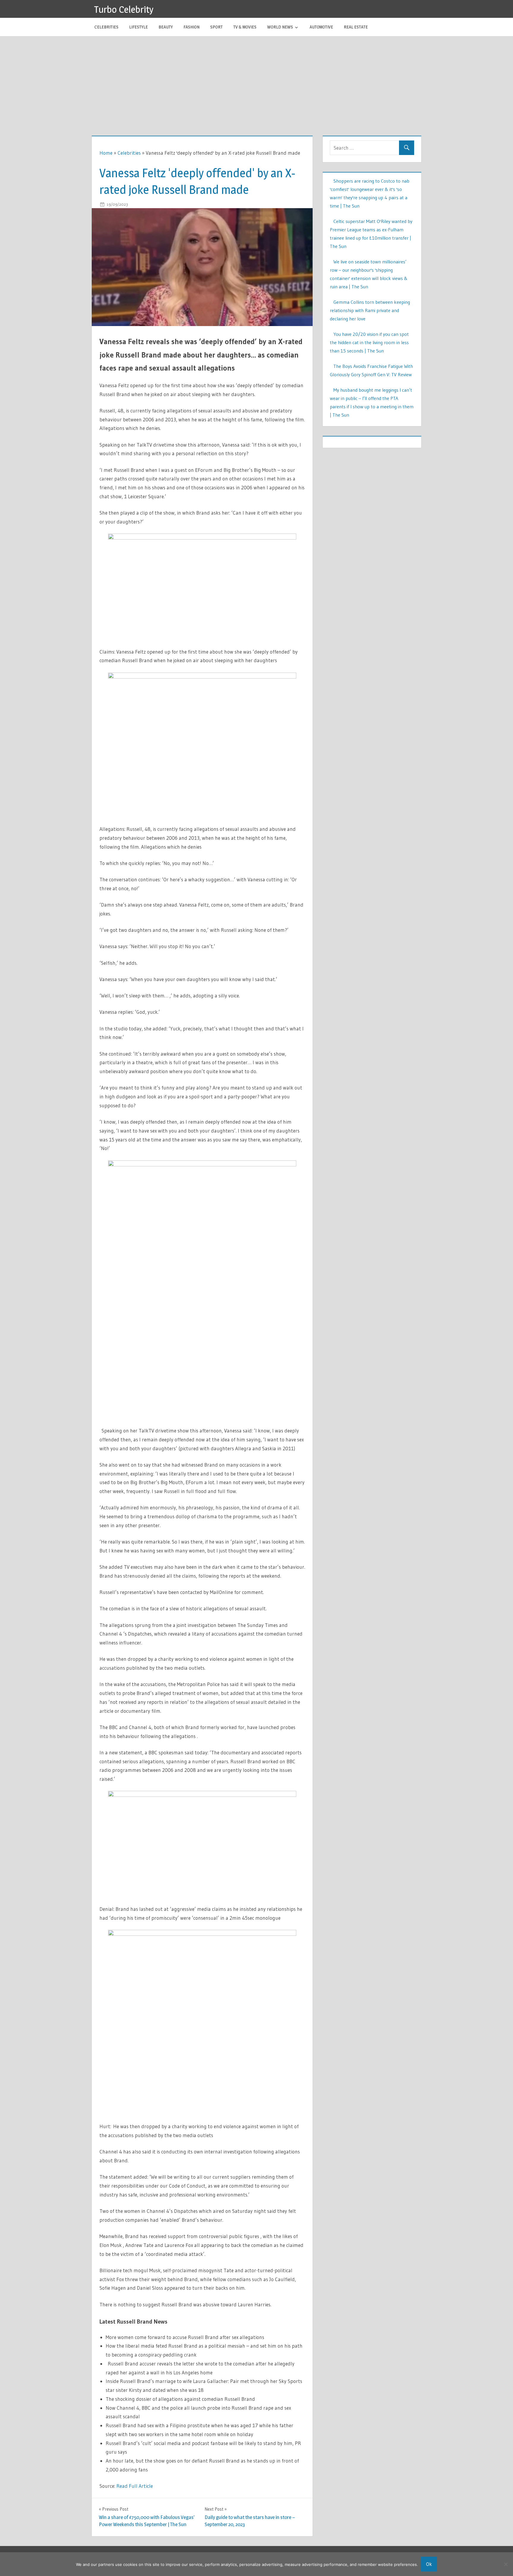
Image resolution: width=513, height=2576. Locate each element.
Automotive (321, 27)
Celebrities (106, 27)
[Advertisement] (256, 81)
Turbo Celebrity (124, 9)
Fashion (191, 27)
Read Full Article (135, 2486)
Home (106, 153)
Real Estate (356, 27)
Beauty (166, 27)
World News (280, 27)
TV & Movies (245, 27)
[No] (506, 2564)
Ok (429, 2564)
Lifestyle (138, 27)
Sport (216, 27)
